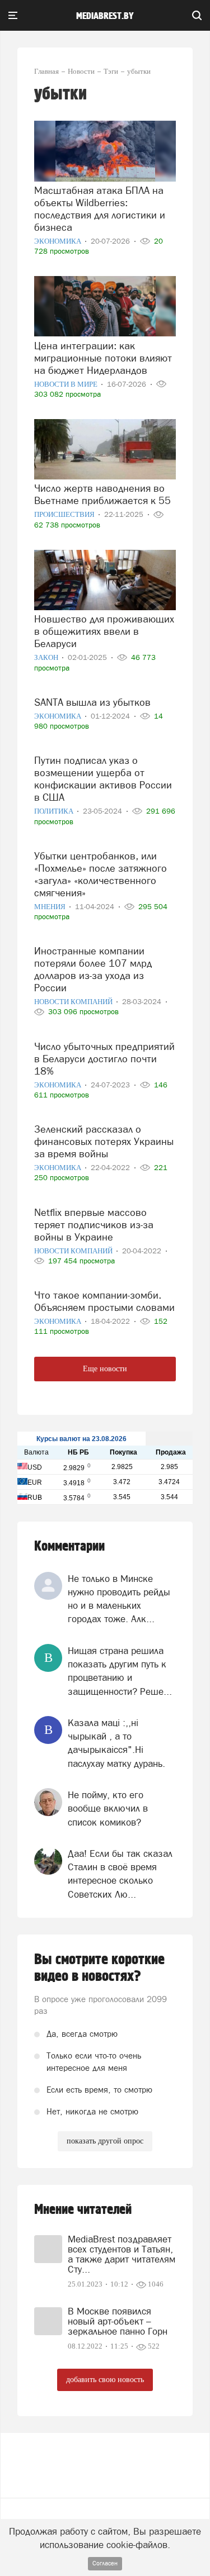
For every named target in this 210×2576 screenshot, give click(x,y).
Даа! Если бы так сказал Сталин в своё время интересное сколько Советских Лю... (120, 1874)
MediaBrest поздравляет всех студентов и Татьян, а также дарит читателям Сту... (122, 2254)
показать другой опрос (105, 2141)
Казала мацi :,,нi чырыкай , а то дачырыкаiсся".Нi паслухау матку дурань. (116, 1743)
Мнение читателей (83, 2210)
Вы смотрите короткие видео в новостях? (99, 1968)
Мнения (51, 907)
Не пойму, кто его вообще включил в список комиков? (108, 1809)
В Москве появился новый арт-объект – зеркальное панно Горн (118, 2321)
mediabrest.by (105, 16)
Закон (47, 657)
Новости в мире (67, 384)
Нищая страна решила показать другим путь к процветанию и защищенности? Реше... (120, 1671)
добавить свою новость (105, 2380)
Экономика (59, 241)
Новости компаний (74, 1002)
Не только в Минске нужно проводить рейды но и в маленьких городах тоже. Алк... (119, 1599)
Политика (55, 811)
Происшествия (65, 514)
